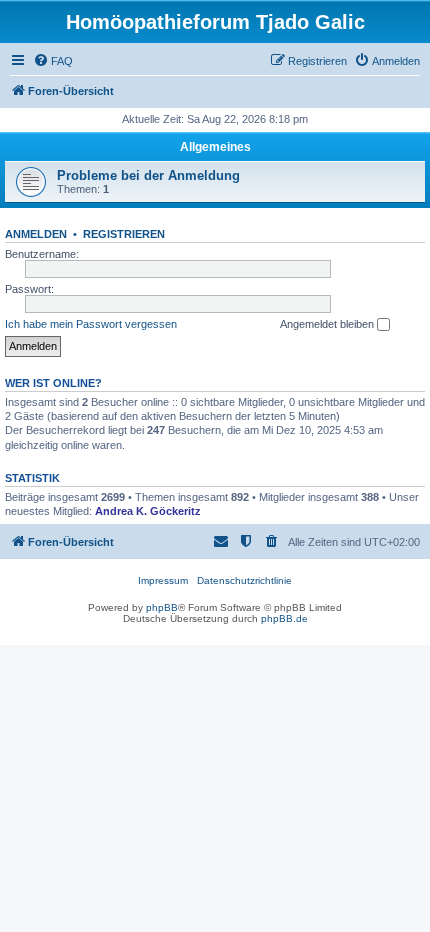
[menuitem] (53, 61)
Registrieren (124, 234)
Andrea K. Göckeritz (148, 511)
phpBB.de (284, 618)
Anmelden (36, 234)
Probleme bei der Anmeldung (148, 175)
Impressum (163, 580)
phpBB (162, 607)
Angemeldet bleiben (328, 324)
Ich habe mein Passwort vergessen (91, 324)
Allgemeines (215, 147)
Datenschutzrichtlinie (244, 580)
